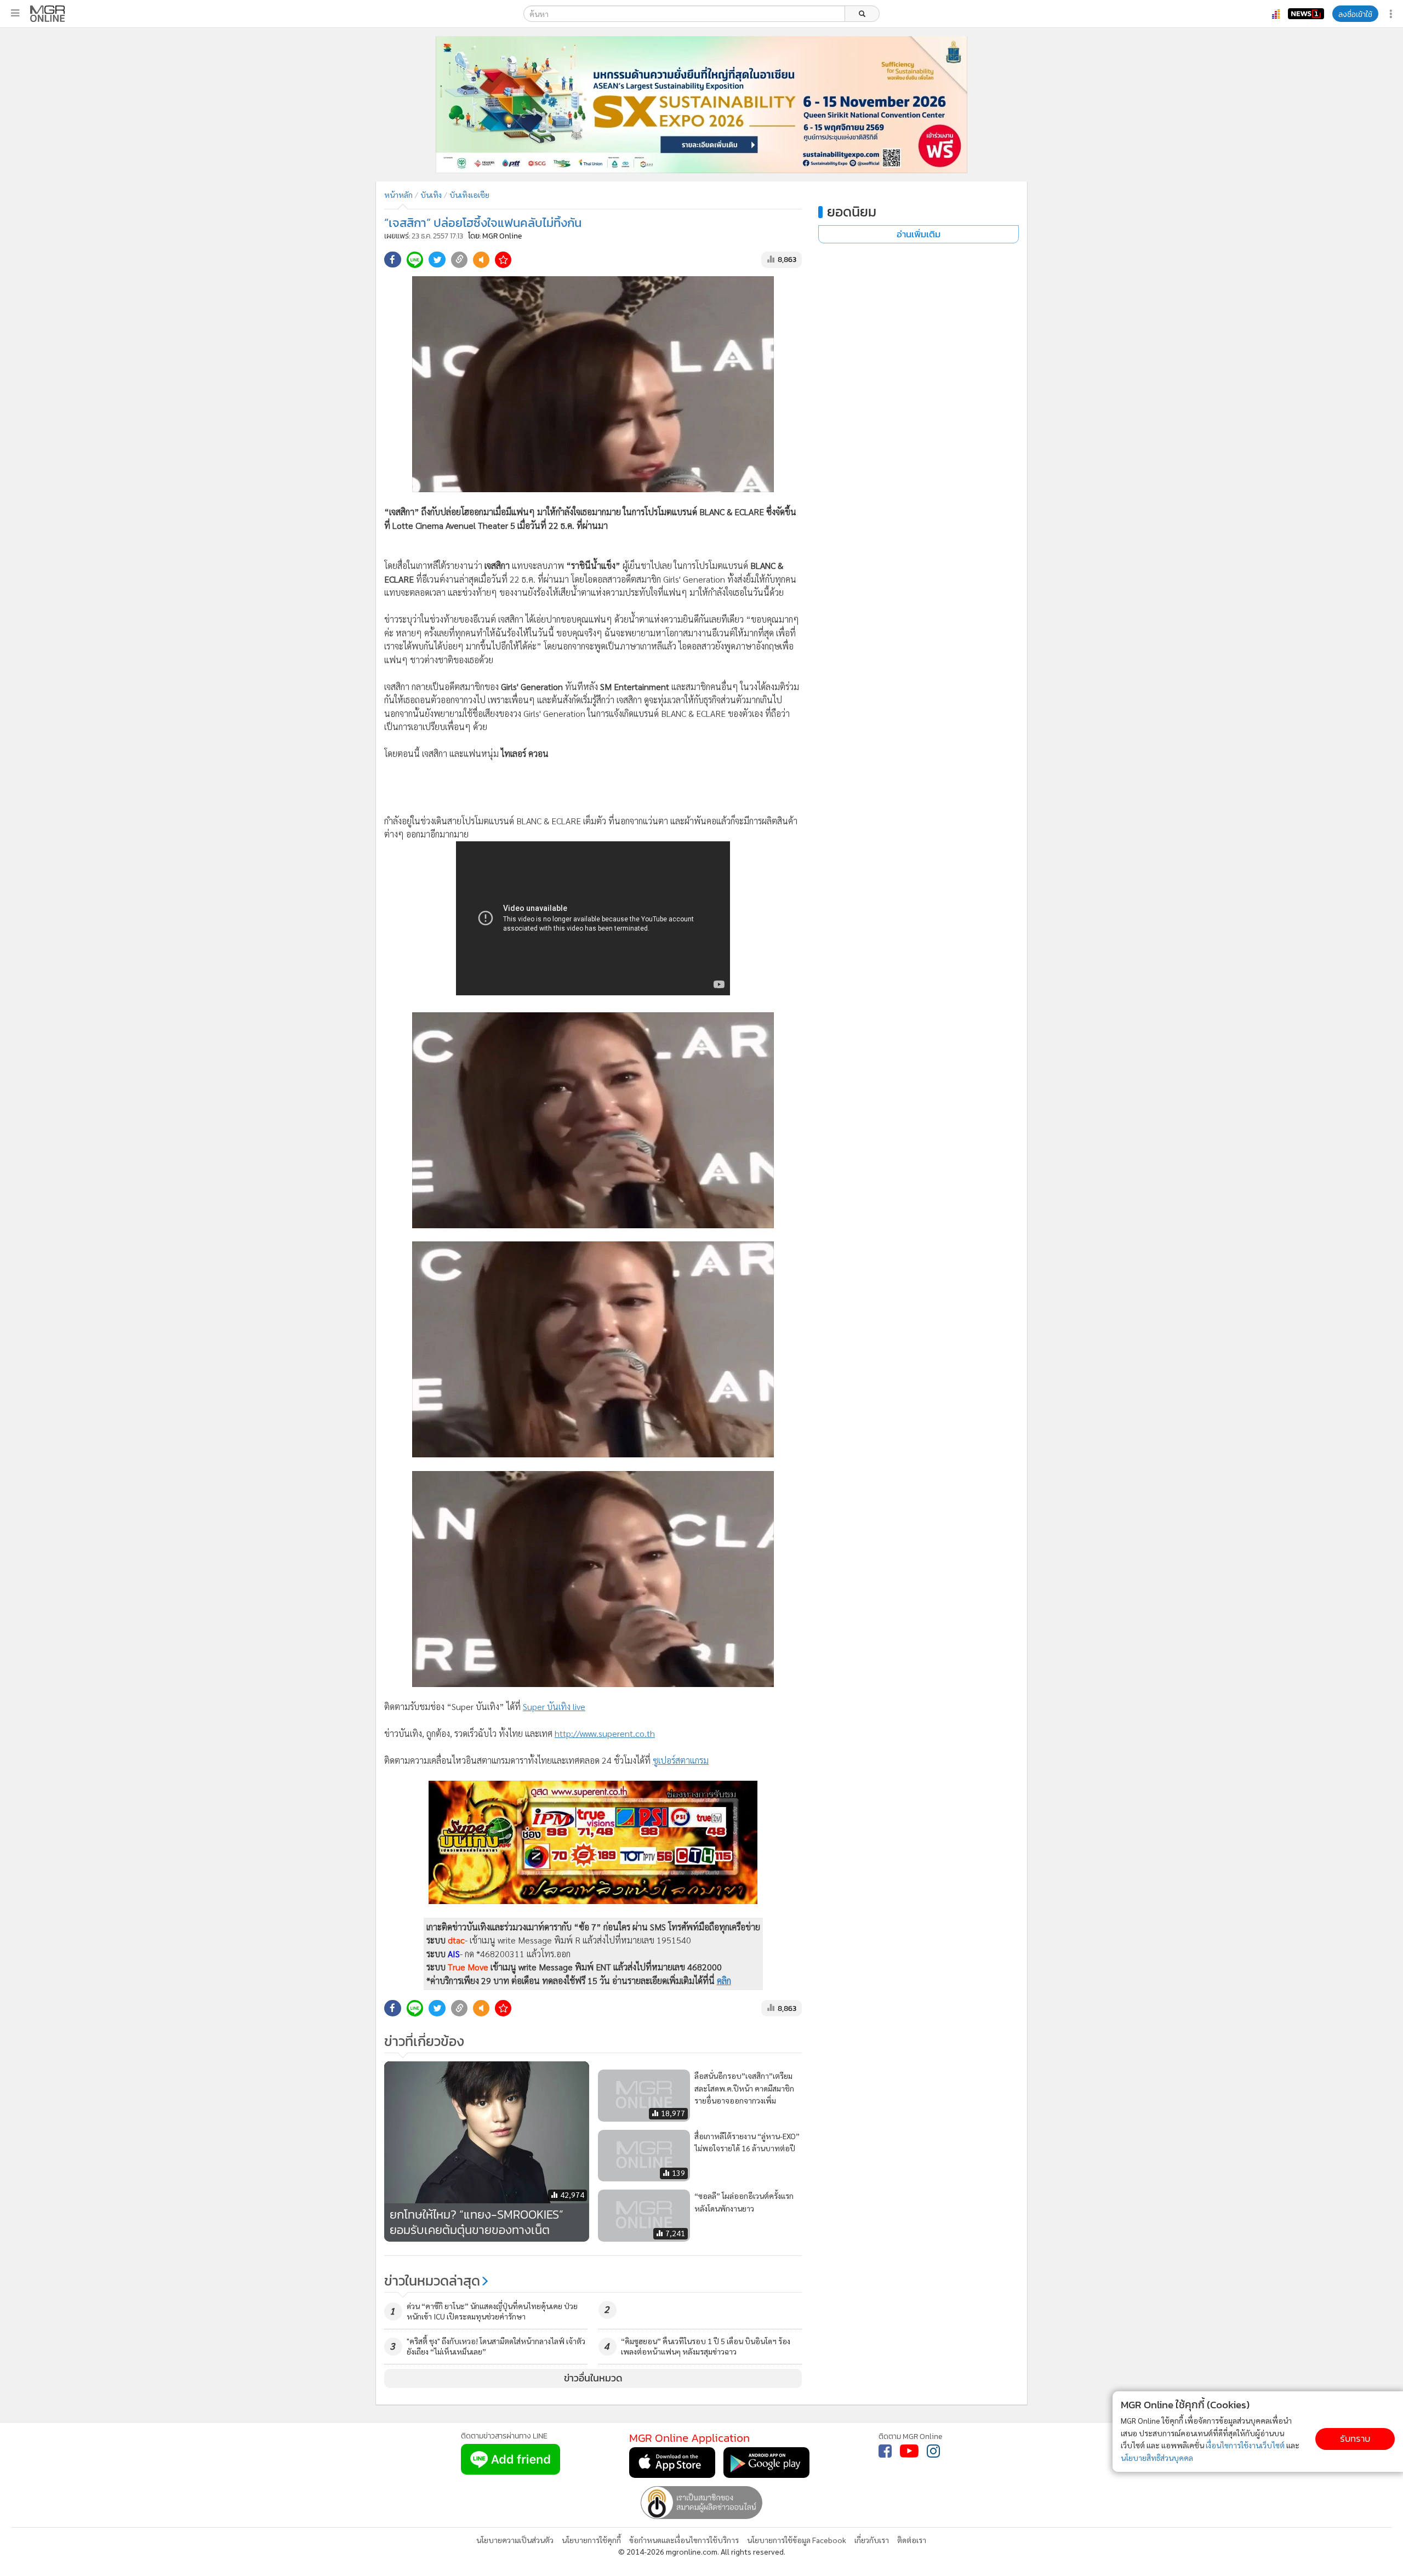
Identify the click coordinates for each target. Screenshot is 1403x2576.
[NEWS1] (1306, 14)
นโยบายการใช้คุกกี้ (591, 2540)
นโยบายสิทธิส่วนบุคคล (1157, 2458)
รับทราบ (1355, 2439)
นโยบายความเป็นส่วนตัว (515, 2540)
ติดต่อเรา (912, 2540)
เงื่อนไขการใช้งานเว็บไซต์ (1245, 2445)
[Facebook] (885, 2451)
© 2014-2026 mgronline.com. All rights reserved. (702, 2551)
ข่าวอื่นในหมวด (593, 2378)
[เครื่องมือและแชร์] (1392, 14)
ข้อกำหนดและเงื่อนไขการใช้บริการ (684, 2540)
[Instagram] (933, 2451)
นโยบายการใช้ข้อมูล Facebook (797, 2540)
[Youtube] (909, 2451)
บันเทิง (431, 195)
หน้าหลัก (398, 195)
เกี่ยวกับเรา (872, 2540)
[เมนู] (15, 13)
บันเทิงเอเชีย (469, 195)
